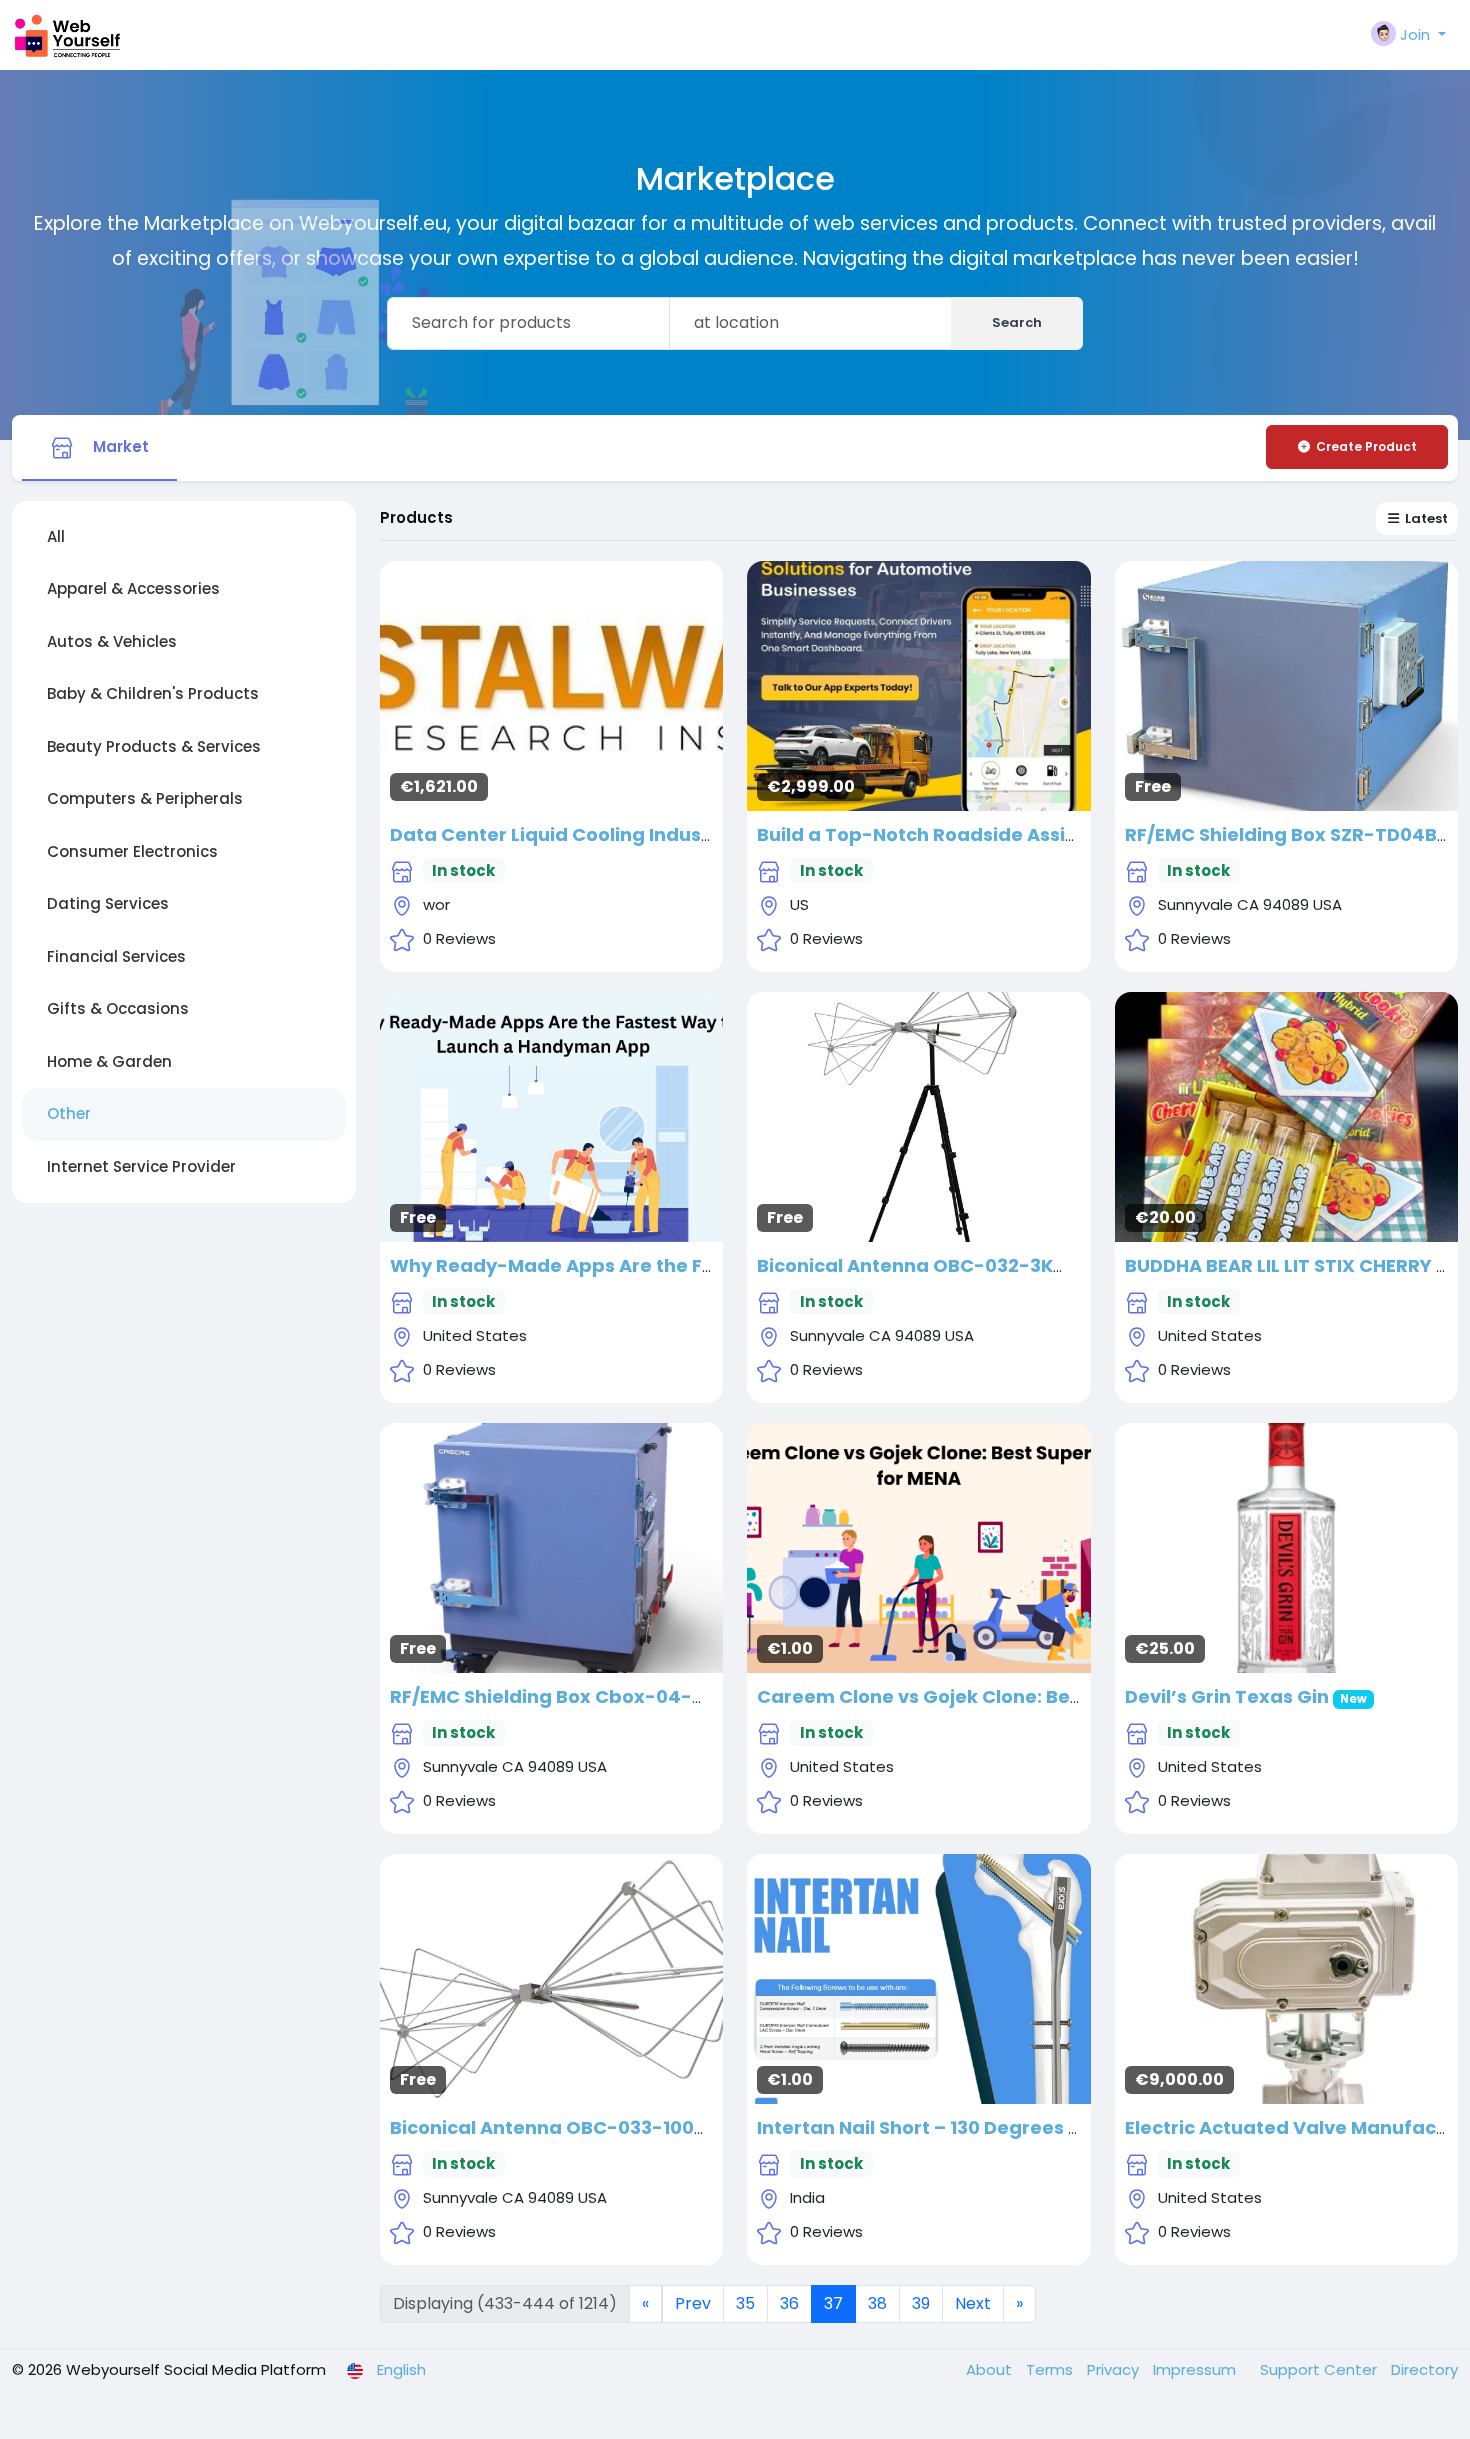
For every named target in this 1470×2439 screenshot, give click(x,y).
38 (877, 2303)
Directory (1424, 2369)
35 (745, 2303)
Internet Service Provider (141, 1166)
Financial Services (116, 956)
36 (789, 2303)
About (991, 2369)
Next (973, 2303)
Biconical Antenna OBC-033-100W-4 (563, 2127)
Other (69, 1113)
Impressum (1196, 2369)
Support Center (1320, 2369)
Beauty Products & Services (154, 746)
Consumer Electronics (132, 851)
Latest (1425, 518)
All (56, 536)
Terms (1051, 2369)
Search (1017, 322)
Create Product (1366, 446)
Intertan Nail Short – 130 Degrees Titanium (955, 2127)
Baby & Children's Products (153, 693)
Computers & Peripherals (145, 798)
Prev (693, 2303)
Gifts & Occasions (118, 1008)
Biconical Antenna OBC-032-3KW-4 (926, 1265)
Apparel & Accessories (133, 588)
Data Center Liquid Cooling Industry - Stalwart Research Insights (696, 834)
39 (921, 2303)
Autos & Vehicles (112, 641)
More (551, 678)
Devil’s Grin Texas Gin (1227, 1696)
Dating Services (108, 903)
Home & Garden (109, 1061)
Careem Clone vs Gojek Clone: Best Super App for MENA (1018, 1696)
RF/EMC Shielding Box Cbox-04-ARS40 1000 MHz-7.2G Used (669, 1696)
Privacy (1115, 2369)
